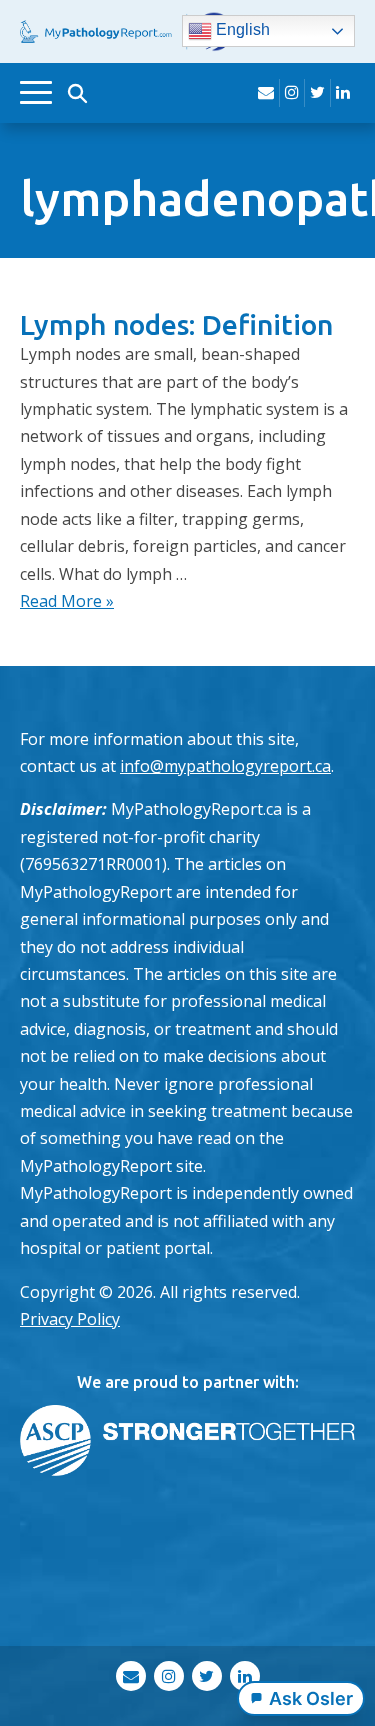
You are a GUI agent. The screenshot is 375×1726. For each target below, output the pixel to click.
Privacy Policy (70, 1319)
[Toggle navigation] (36, 92)
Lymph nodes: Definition (176, 324)
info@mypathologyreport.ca (225, 766)
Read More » (67, 601)
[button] (77, 93)
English (241, 30)
